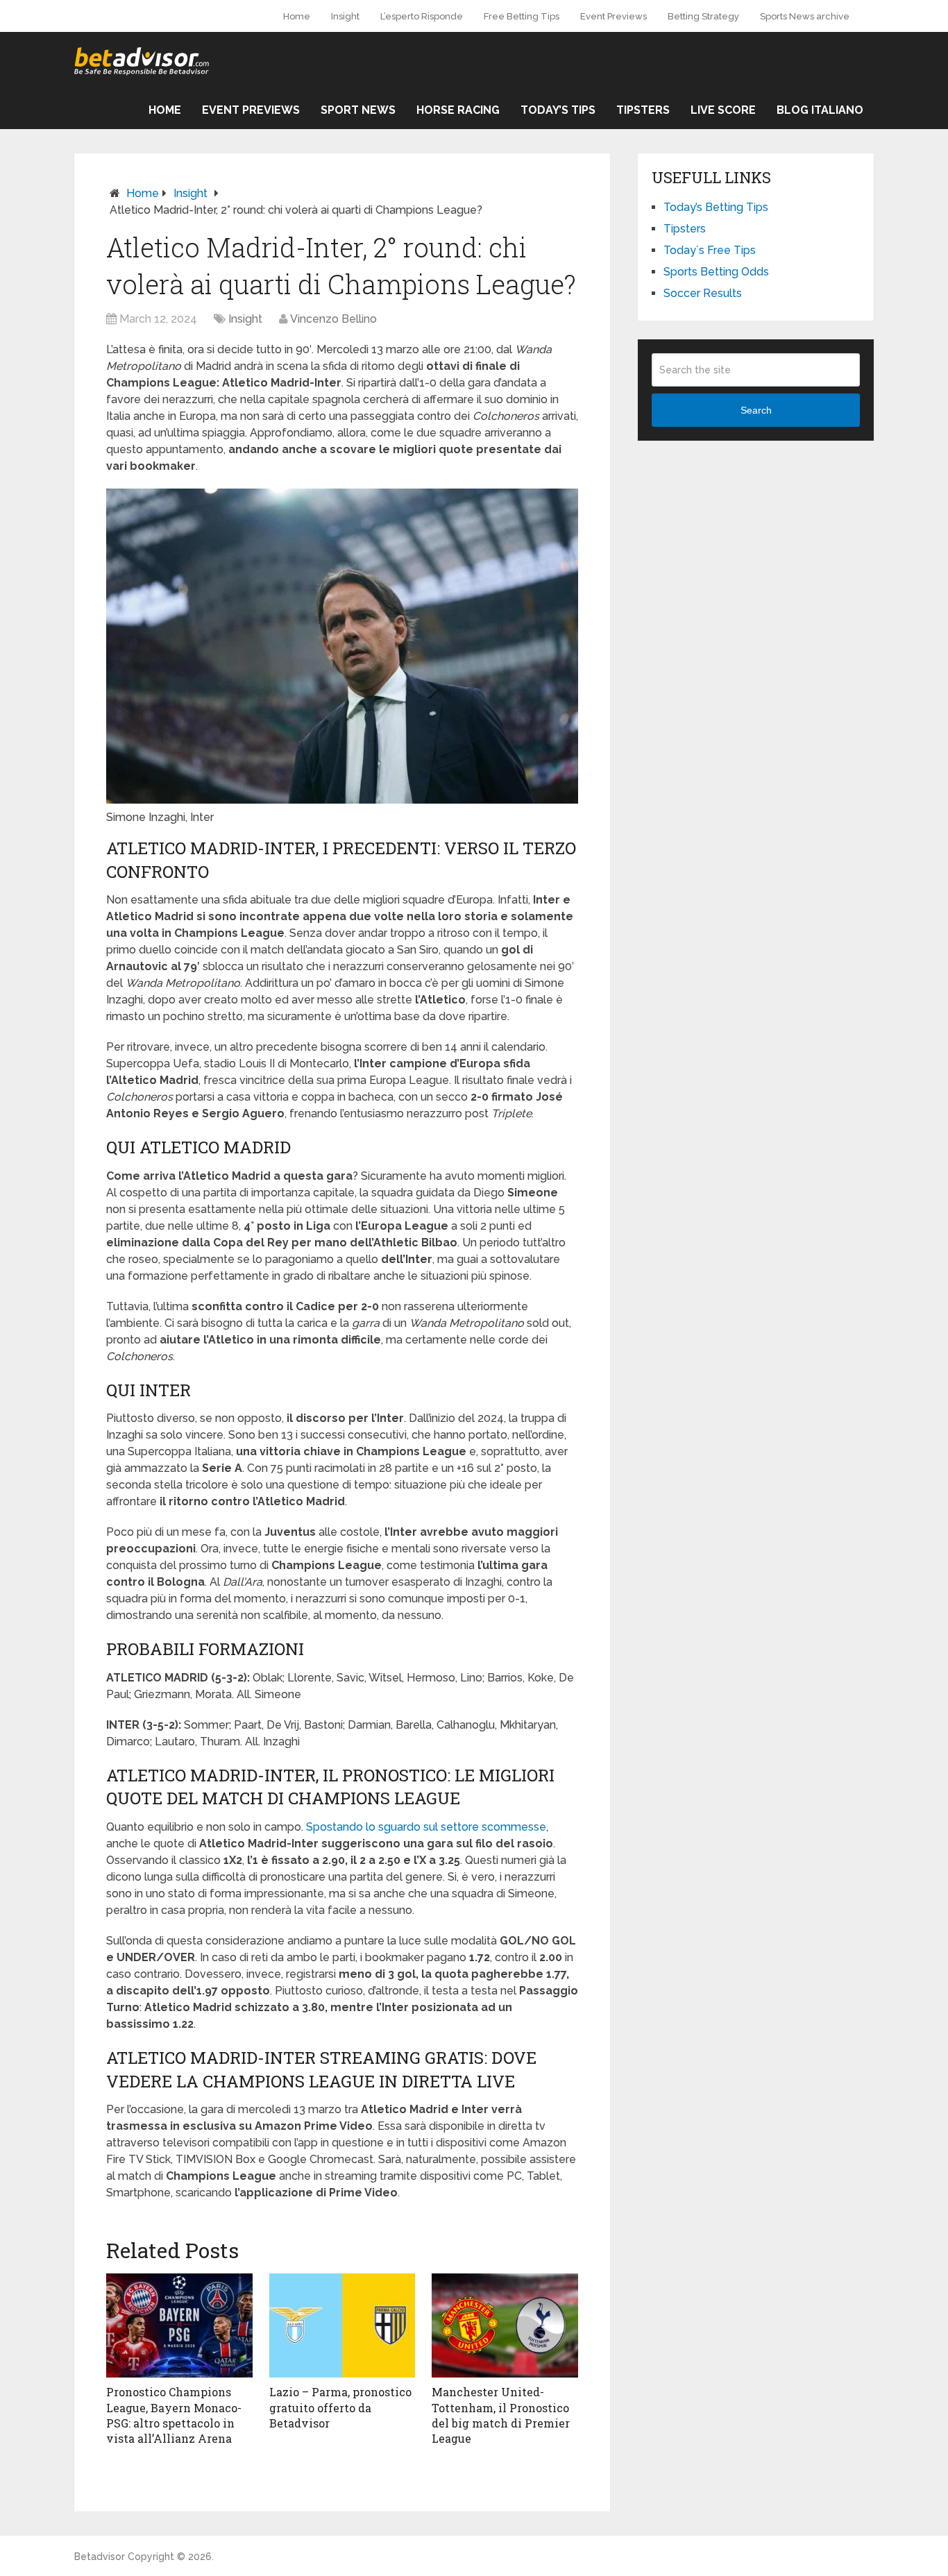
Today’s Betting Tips (716, 207)
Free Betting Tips (522, 16)
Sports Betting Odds (716, 272)
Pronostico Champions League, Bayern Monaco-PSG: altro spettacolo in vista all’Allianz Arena (174, 2415)
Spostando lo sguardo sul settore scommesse (426, 1827)
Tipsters (643, 110)
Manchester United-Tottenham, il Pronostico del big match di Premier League (501, 2415)
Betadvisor (100, 2557)
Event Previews (613, 16)
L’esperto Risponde (422, 16)
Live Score (723, 110)
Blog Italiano (820, 110)
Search (756, 410)
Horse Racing (458, 110)
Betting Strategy (703, 16)
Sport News (358, 110)
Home (297, 16)
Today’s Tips (558, 110)
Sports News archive (805, 16)
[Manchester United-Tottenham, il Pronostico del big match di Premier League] (505, 2325)
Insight (345, 16)
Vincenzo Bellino (333, 319)
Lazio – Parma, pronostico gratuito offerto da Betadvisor (340, 2407)
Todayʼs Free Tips (710, 250)
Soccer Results (703, 293)
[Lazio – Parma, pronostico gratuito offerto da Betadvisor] (342, 2325)
